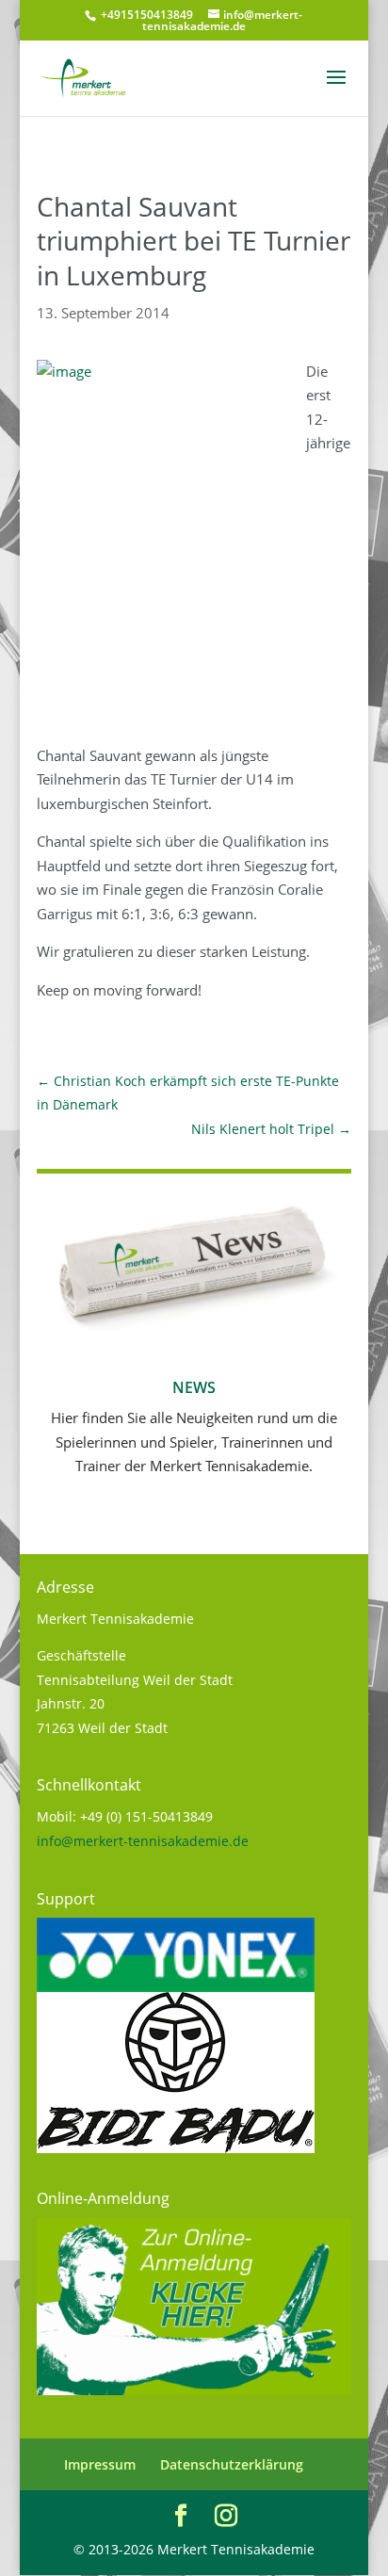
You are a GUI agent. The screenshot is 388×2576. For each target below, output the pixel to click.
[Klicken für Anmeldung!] (194, 2390)
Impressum (100, 2464)
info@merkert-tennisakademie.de (143, 1841)
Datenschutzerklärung (232, 2464)
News (194, 1387)
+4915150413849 (145, 15)
